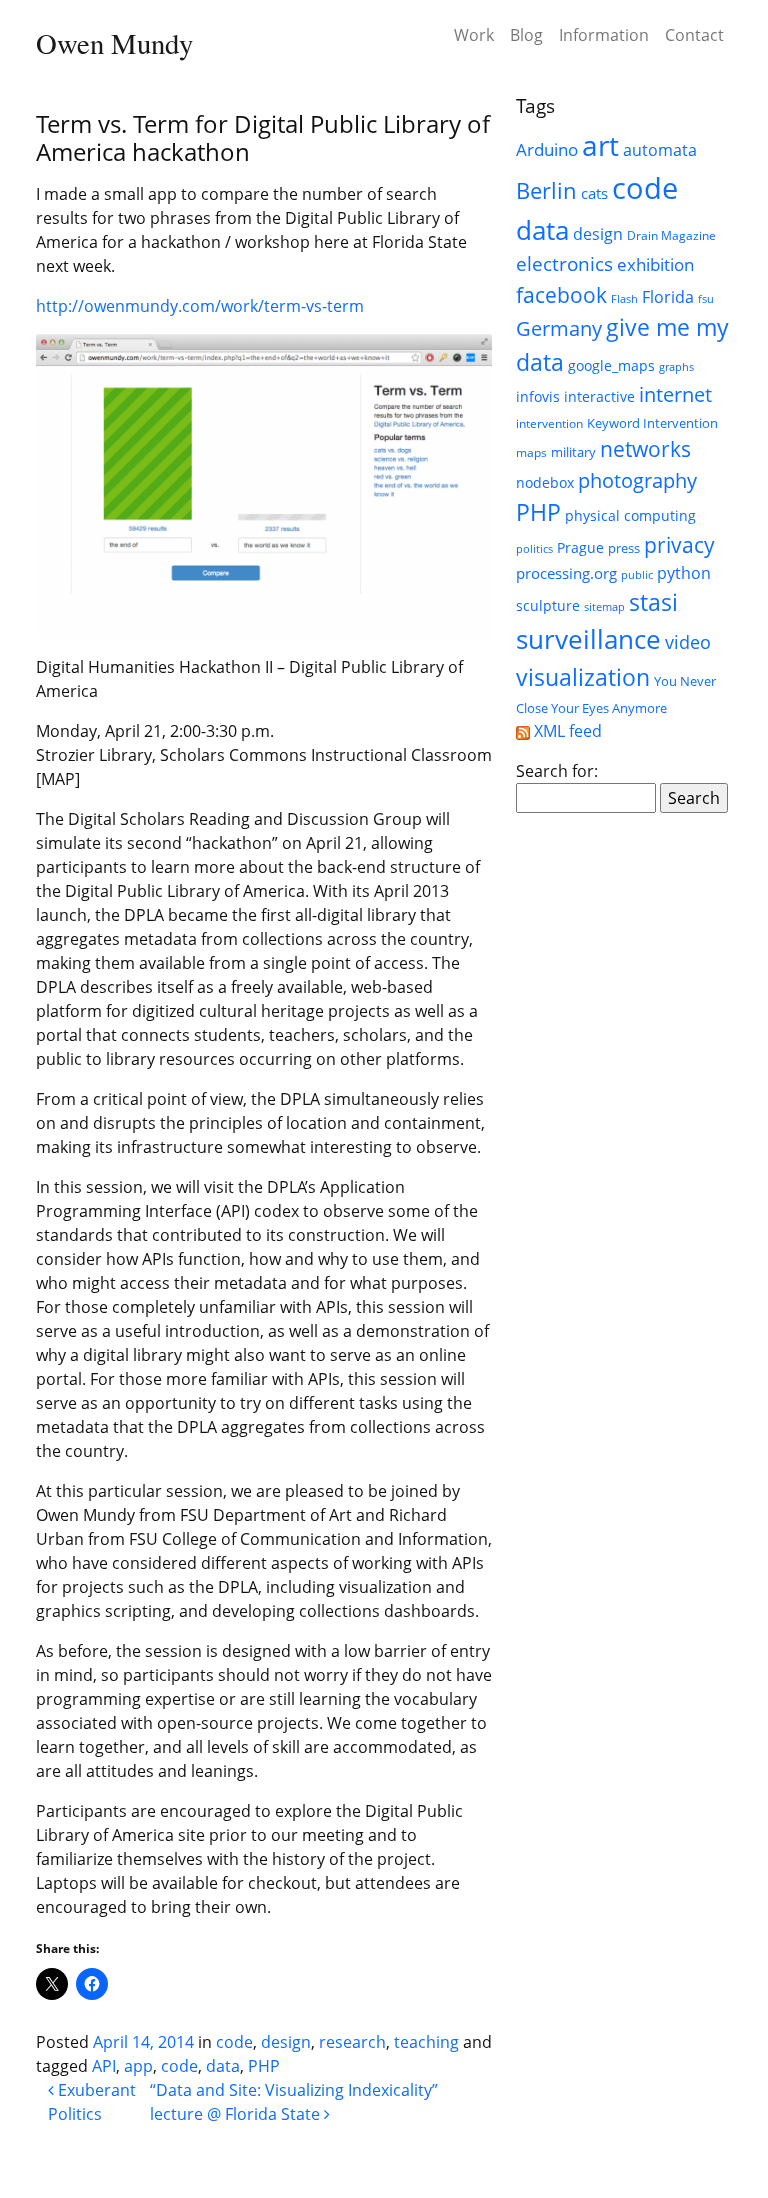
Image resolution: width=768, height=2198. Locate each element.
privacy (679, 545)
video (688, 642)
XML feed (566, 731)
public (637, 575)
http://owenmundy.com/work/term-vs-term (200, 306)
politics (534, 549)
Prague (580, 547)
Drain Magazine (671, 235)
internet (675, 394)
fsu (706, 299)
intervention (549, 423)
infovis (538, 396)
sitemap (604, 607)
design (286, 2042)
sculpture (548, 605)
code (234, 2042)
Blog (526, 35)
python (684, 572)
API (104, 2066)
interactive (599, 396)
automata (660, 150)
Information (604, 35)
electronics (564, 264)
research (352, 2042)
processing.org (566, 573)
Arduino (547, 149)
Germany (559, 328)
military (573, 452)
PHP (264, 2066)
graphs (676, 367)
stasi (653, 602)
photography (637, 480)
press (624, 548)
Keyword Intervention (652, 423)
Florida (668, 296)
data (223, 2066)
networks (645, 449)
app (138, 2066)
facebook (561, 294)
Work (474, 35)
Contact (694, 35)
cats (594, 193)
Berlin (546, 190)
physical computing (630, 515)
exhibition (655, 264)
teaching (426, 2042)
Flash (624, 299)
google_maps (611, 365)
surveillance (588, 639)
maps (531, 452)
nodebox (545, 482)
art (600, 145)
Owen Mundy (114, 43)
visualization (583, 677)
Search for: (557, 771)
